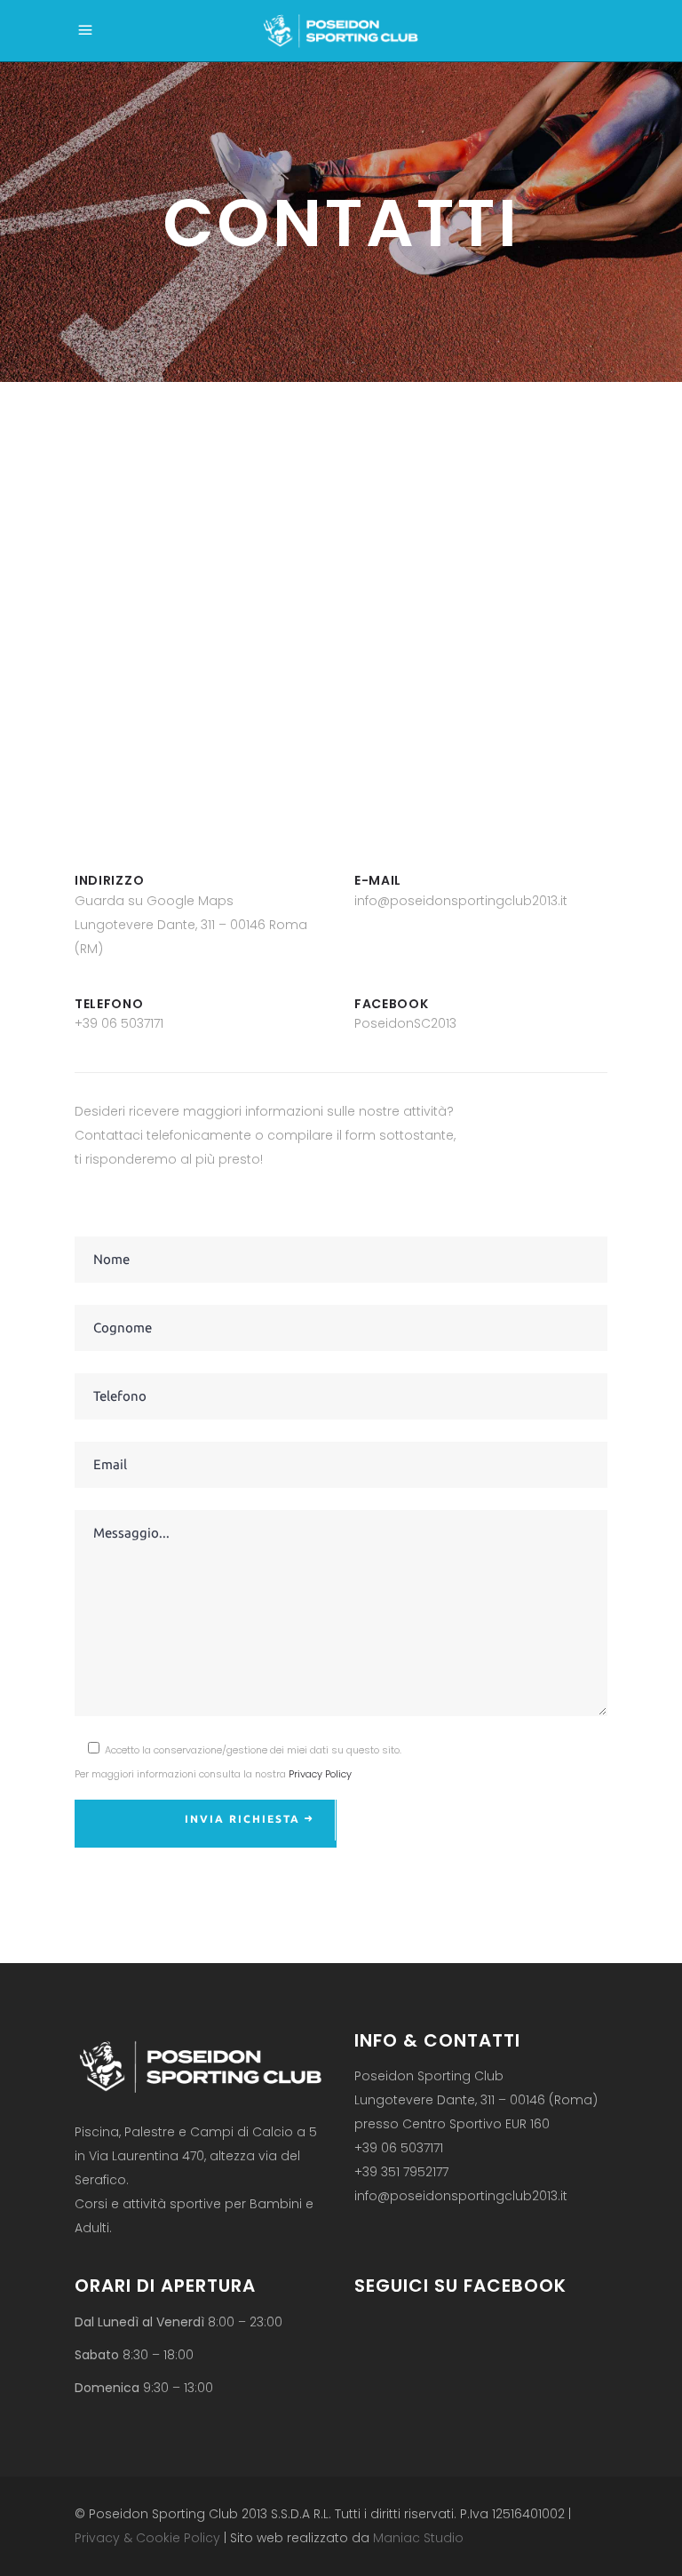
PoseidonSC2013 (405, 1023)
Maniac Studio (418, 2538)
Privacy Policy (320, 1774)
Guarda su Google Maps (154, 901)
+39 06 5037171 (119, 1023)
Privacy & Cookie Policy (147, 2538)
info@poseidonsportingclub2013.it (461, 901)
